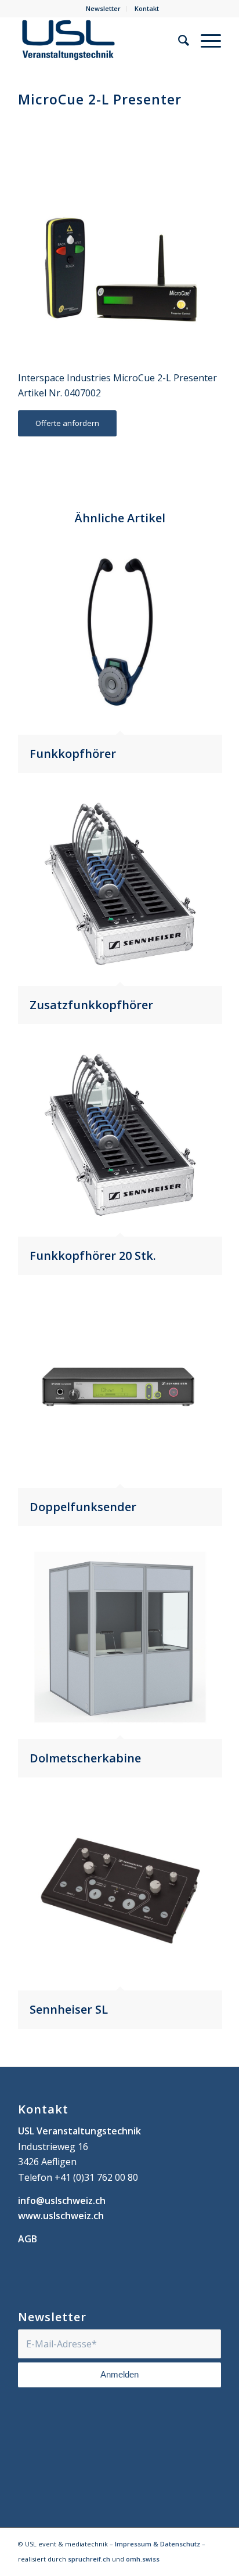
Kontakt (147, 8)
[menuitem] (104, 9)
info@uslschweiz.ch (62, 2201)
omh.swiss (143, 2559)
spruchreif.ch (89, 2559)
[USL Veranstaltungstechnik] (99, 40)
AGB (28, 2239)
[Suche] (178, 40)
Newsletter (103, 8)
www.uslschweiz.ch (61, 2216)
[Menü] (205, 40)
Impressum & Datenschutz (157, 2544)
